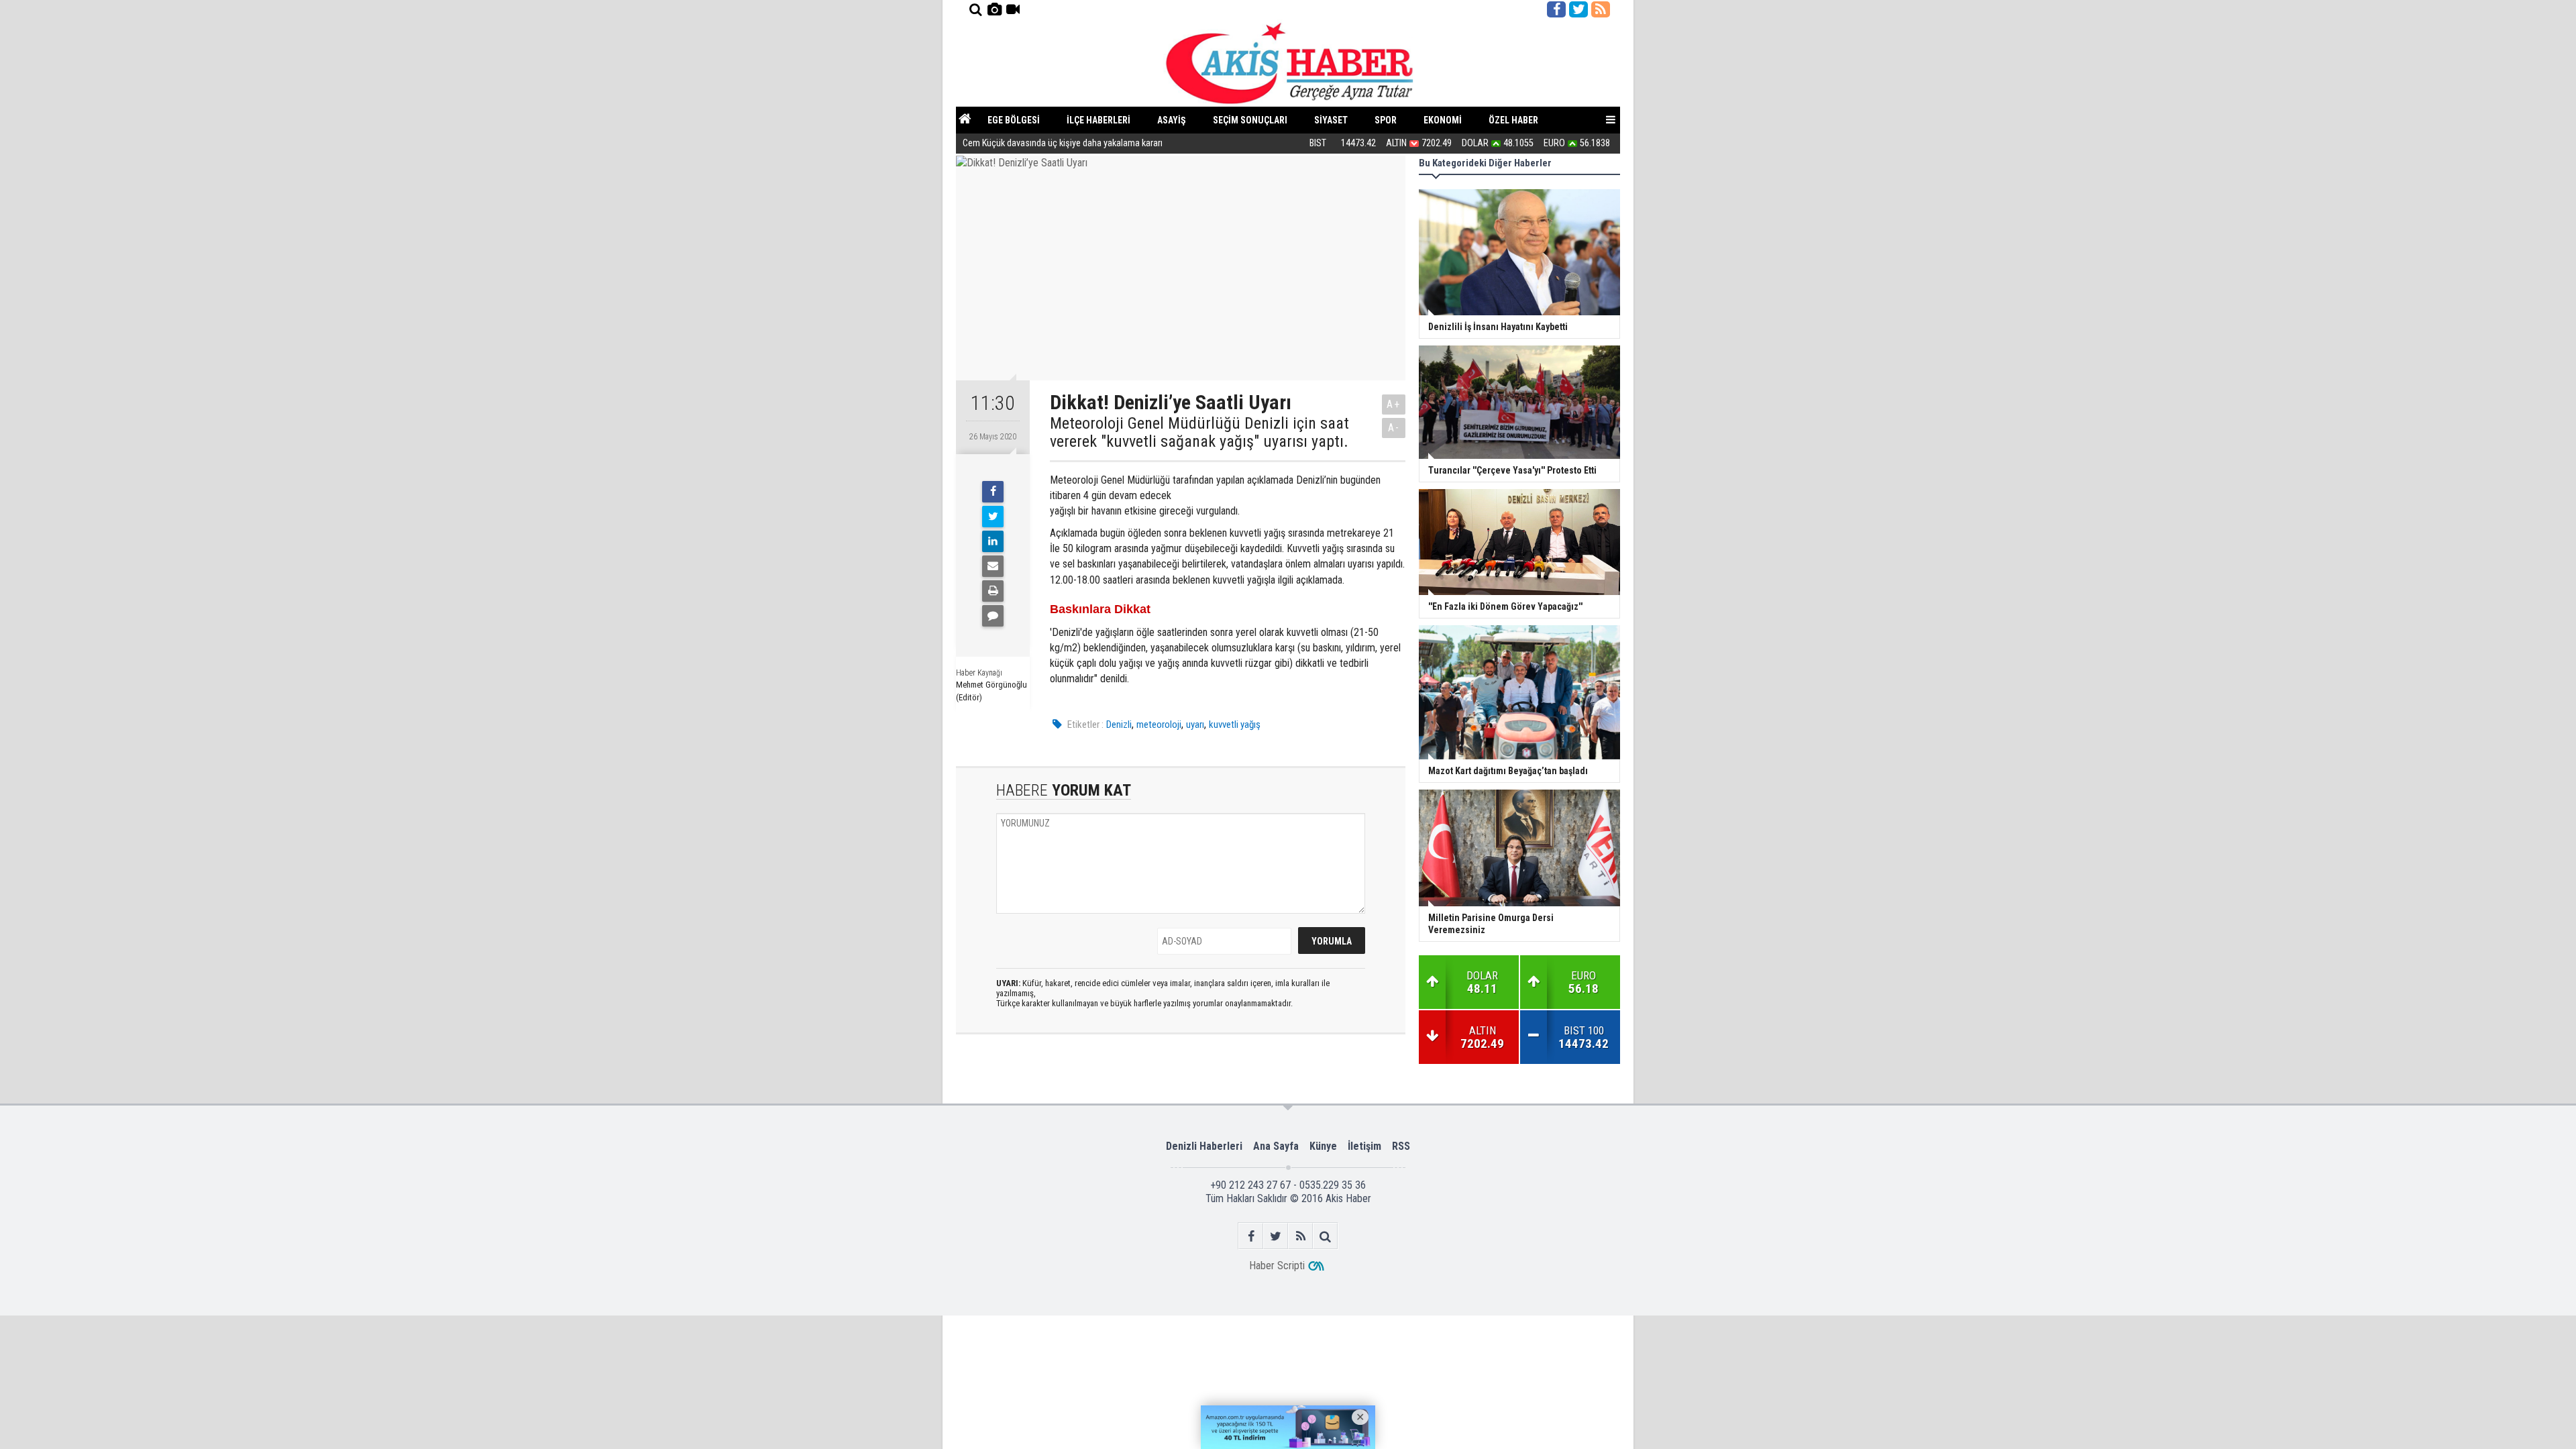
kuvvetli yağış (1235, 724)
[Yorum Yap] (993, 616)
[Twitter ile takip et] (1578, 9)
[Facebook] (993, 492)
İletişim (1364, 1146)
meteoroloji (1159, 724)
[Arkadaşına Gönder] (993, 566)
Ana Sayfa (1276, 1146)
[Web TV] (1013, 9)
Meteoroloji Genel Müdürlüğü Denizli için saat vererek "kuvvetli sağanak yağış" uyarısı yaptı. (1199, 432)
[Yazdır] (993, 591)
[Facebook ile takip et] (1556, 9)
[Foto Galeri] (994, 9)
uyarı (1195, 724)
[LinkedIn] (993, 541)
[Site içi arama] (975, 9)
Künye (1323, 1146)
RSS (1401, 1146)
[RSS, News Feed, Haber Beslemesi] (1601, 9)
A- (1394, 428)
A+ (1394, 404)
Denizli (1119, 724)
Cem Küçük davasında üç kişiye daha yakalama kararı (1063, 143)
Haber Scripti (1277, 1266)
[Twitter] (993, 517)
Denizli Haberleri (1204, 1146)
